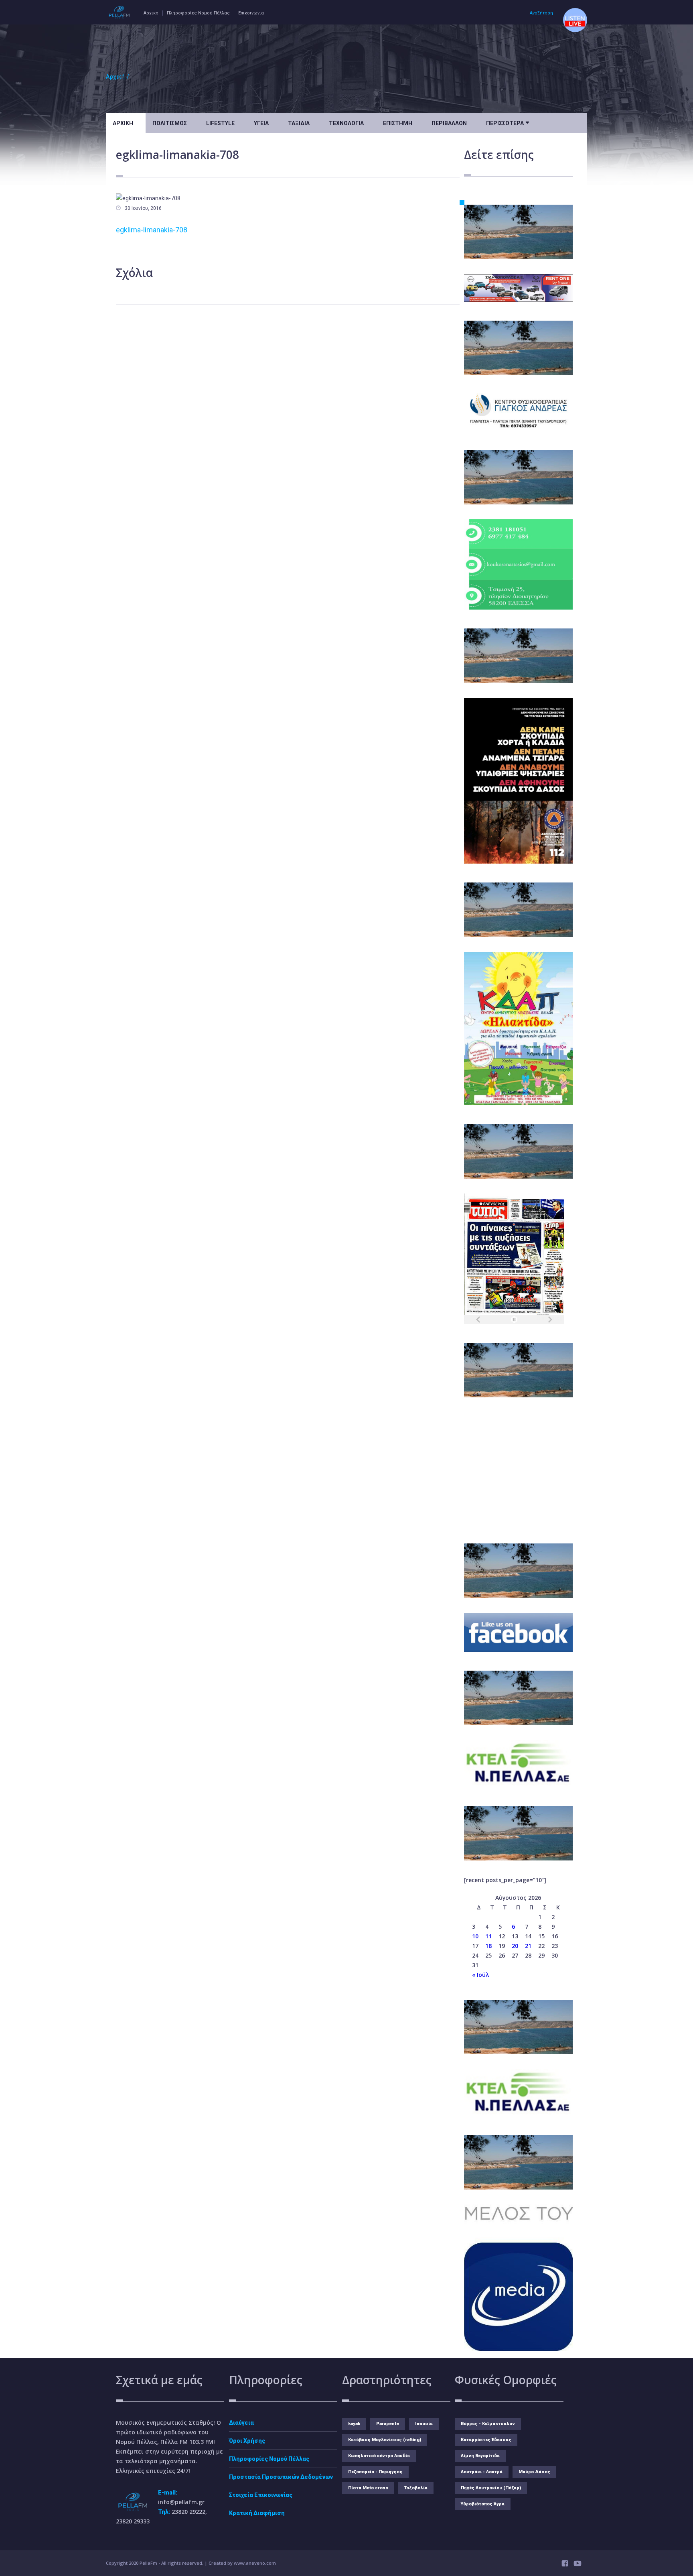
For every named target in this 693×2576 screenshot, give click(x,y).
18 (488, 1946)
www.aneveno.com (255, 2563)
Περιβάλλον (449, 123)
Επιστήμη (398, 123)
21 (528, 1946)
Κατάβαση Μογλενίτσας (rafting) (385, 2440)
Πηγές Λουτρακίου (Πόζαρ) (491, 2488)
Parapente (388, 2424)
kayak (354, 2424)
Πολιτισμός (170, 123)
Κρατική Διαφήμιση (257, 2513)
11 (488, 1936)
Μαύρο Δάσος (534, 2472)
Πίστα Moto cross (368, 2488)
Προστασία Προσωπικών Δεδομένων (281, 2477)
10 (475, 1936)
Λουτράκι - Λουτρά (482, 2472)
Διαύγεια (241, 2423)
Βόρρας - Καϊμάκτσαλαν (488, 2424)
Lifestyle (220, 123)
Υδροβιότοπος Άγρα (483, 2504)
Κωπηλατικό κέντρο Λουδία (379, 2456)
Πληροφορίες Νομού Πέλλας (198, 13)
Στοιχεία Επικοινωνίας (261, 2495)
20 (515, 1946)
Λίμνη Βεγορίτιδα (480, 2456)
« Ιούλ (480, 1975)
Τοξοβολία (416, 2488)
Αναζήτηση (541, 13)
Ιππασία (424, 2424)
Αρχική (151, 13)
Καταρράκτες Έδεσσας (486, 2440)
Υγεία (261, 123)
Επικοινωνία (251, 13)
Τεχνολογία (346, 123)
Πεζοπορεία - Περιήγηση (375, 2472)
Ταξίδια (299, 123)
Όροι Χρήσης (247, 2441)
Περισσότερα (508, 122)
